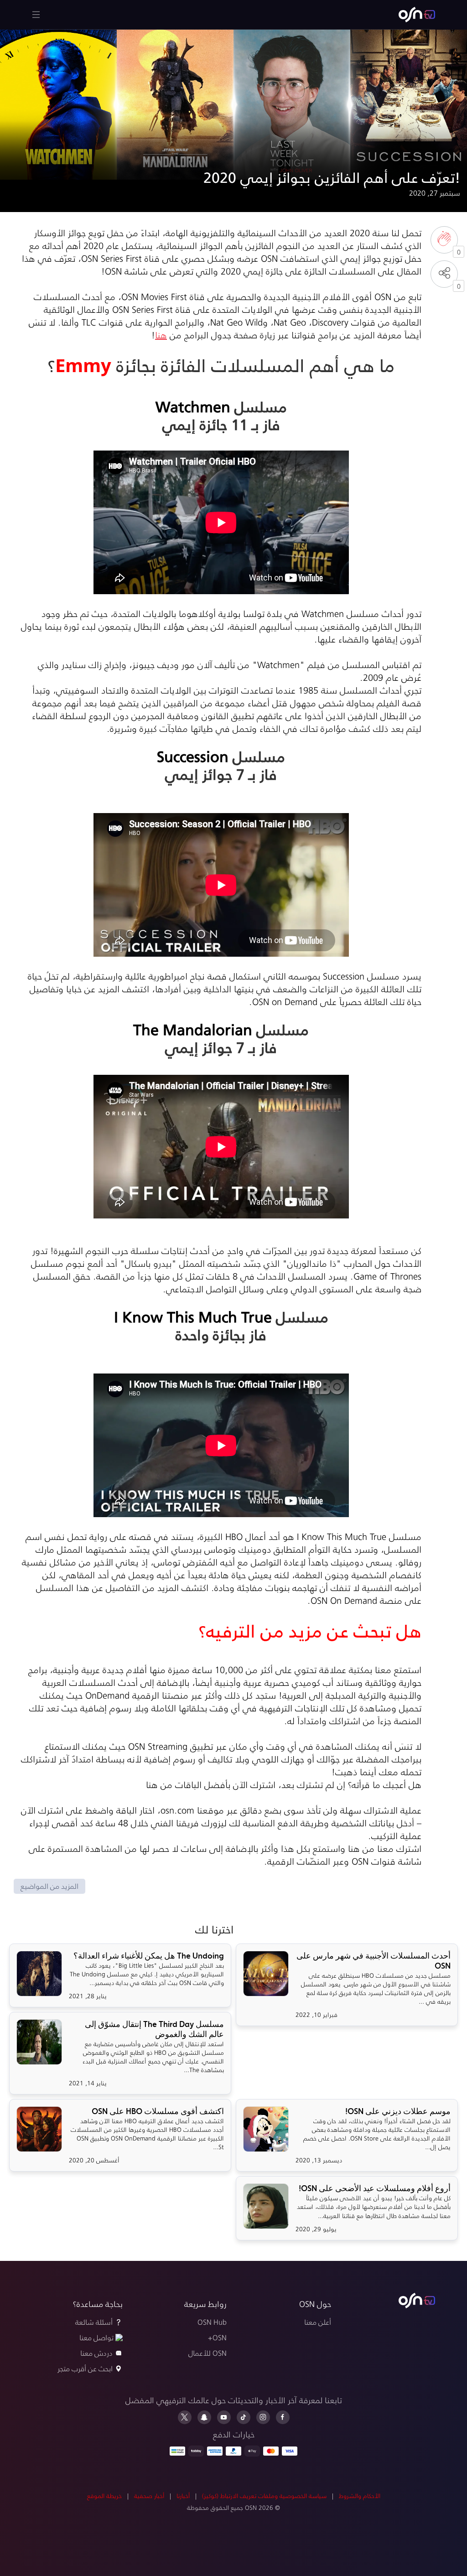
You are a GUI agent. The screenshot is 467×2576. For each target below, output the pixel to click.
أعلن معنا (318, 2322)
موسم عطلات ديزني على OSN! (398, 2111)
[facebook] (283, 2417)
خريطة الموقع (104, 2496)
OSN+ (217, 2337)
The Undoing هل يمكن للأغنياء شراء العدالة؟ (149, 1956)
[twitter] (185, 2417)
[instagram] (263, 2417)
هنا (161, 335)
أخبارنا (183, 2496)
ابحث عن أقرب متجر (85, 2368)
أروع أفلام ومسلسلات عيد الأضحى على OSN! (375, 2188)
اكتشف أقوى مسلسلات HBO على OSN (158, 2111)
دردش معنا (96, 2353)
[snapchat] (204, 2417)
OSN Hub (212, 2322)
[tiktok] (244, 2417)
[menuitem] (417, 15)
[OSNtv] (417, 2301)
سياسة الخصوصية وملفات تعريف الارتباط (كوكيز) (264, 2496)
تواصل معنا (96, 2337)
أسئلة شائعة (94, 2322)
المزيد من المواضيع (49, 1886)
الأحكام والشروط (360, 2496)
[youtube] (224, 2417)
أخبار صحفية (149, 2496)
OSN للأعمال (208, 2353)
